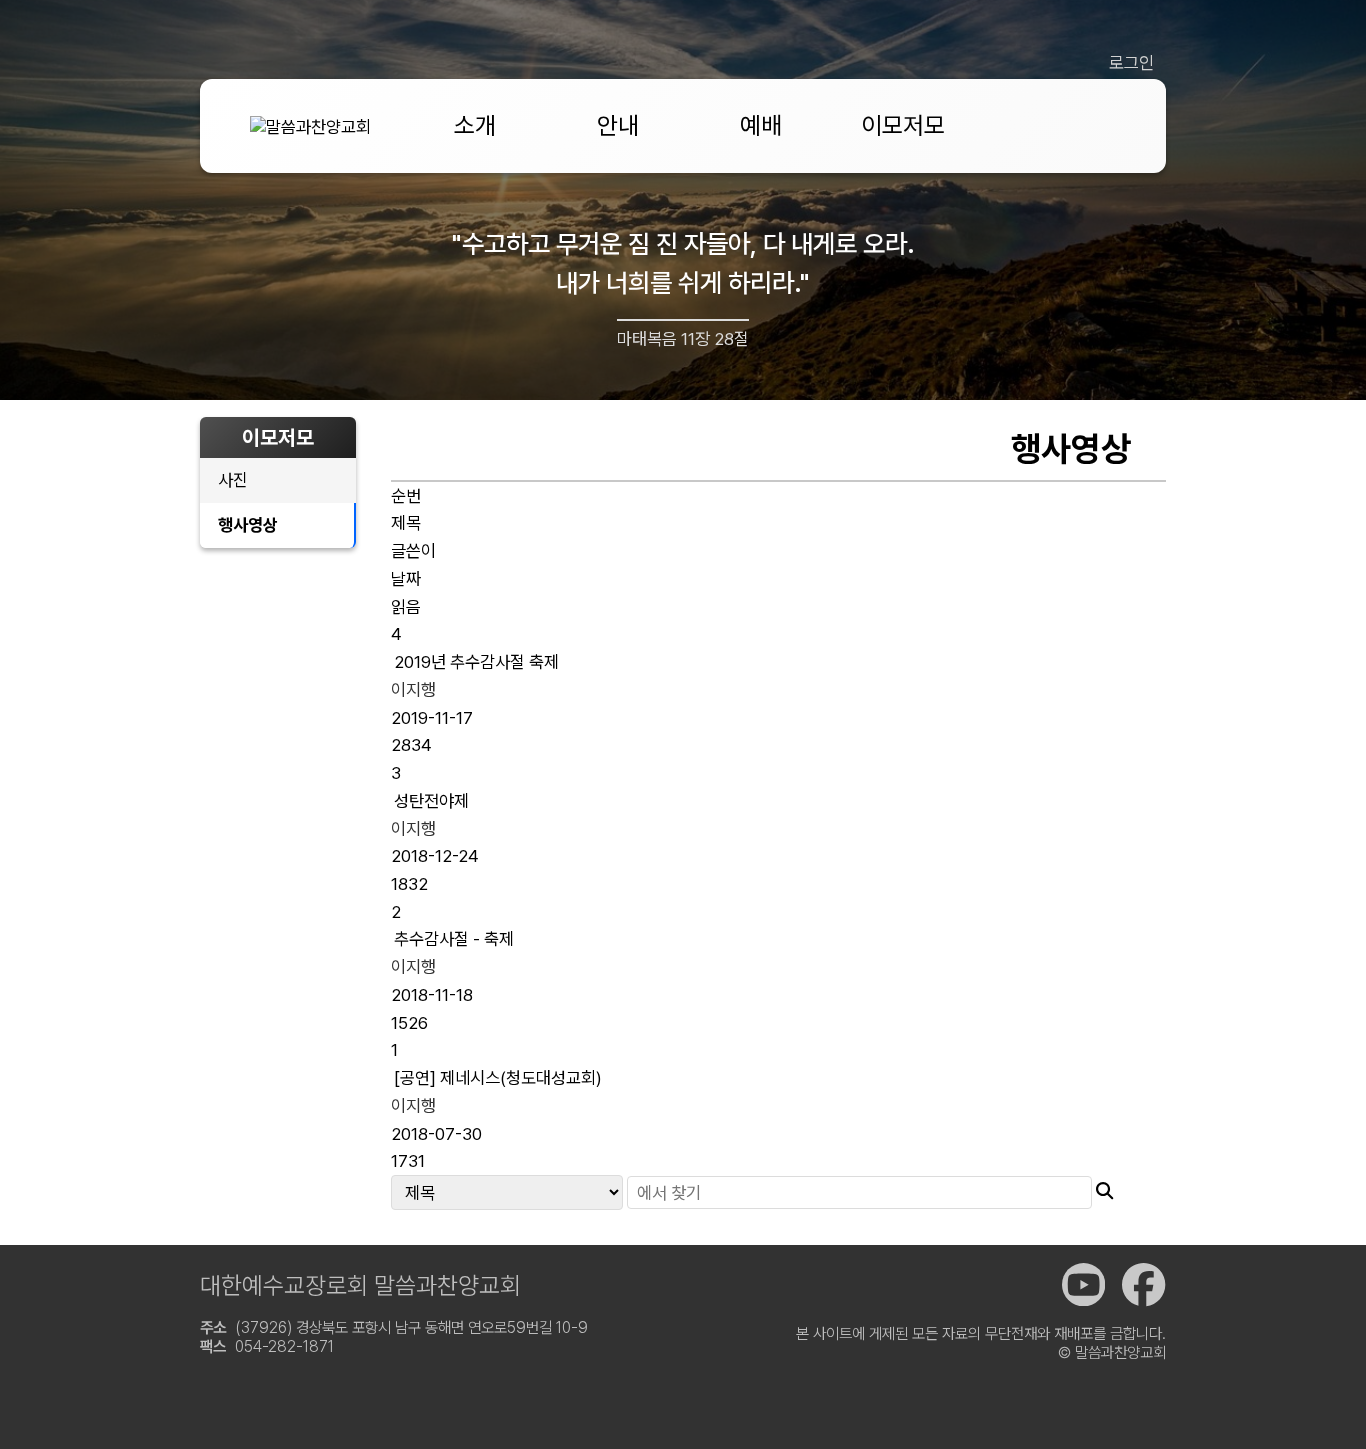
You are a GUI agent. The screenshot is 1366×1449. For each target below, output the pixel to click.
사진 (233, 479)
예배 (761, 125)
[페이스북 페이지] (1143, 1285)
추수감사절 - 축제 (454, 938)
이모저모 (903, 125)
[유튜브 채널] (1083, 1285)
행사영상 (248, 524)
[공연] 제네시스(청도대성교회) (498, 1077)
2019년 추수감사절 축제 (476, 661)
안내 (618, 125)
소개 (475, 125)
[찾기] (1104, 1190)
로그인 (1131, 62)
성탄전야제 (431, 800)
